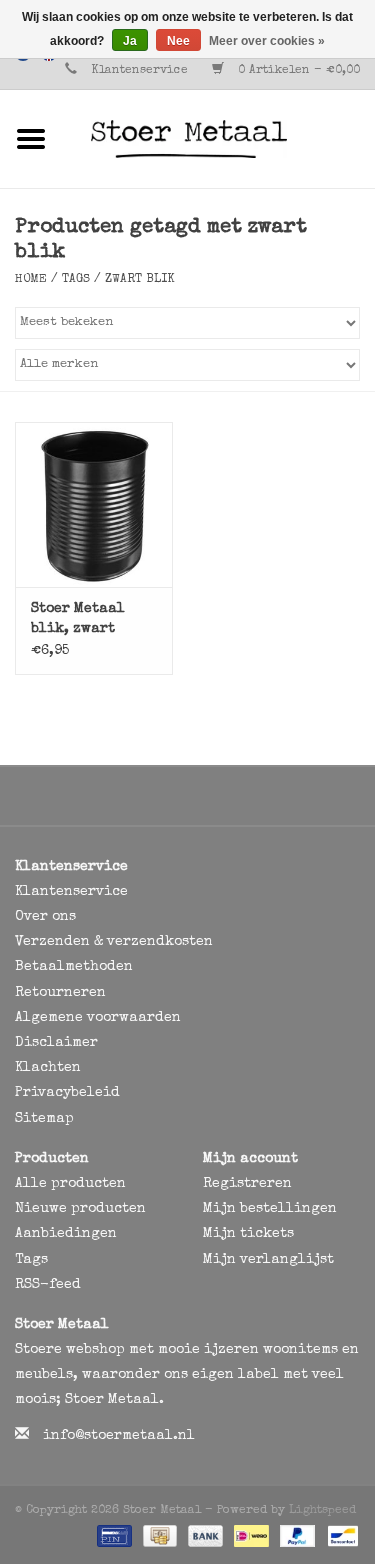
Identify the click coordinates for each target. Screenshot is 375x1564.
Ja (130, 41)
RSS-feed (48, 1285)
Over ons (45, 917)
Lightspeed (322, 1511)
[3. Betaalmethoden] (112, 1536)
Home (31, 280)
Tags (76, 280)
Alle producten (70, 1184)
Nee (178, 41)
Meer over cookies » (267, 41)
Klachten (48, 1068)
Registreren (247, 1184)
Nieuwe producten (80, 1209)
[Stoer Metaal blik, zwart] (94, 504)
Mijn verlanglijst (268, 1260)
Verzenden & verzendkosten (114, 942)
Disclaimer (56, 1043)
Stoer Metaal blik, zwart (78, 619)
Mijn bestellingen (270, 1209)
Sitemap (44, 1119)
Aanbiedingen (66, 1234)
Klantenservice (139, 71)
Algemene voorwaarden (98, 1018)
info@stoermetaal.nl (119, 1436)
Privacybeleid (67, 1093)
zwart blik (140, 280)
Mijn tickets (248, 1234)
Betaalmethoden (74, 967)
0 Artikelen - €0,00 (297, 71)
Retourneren (60, 993)
